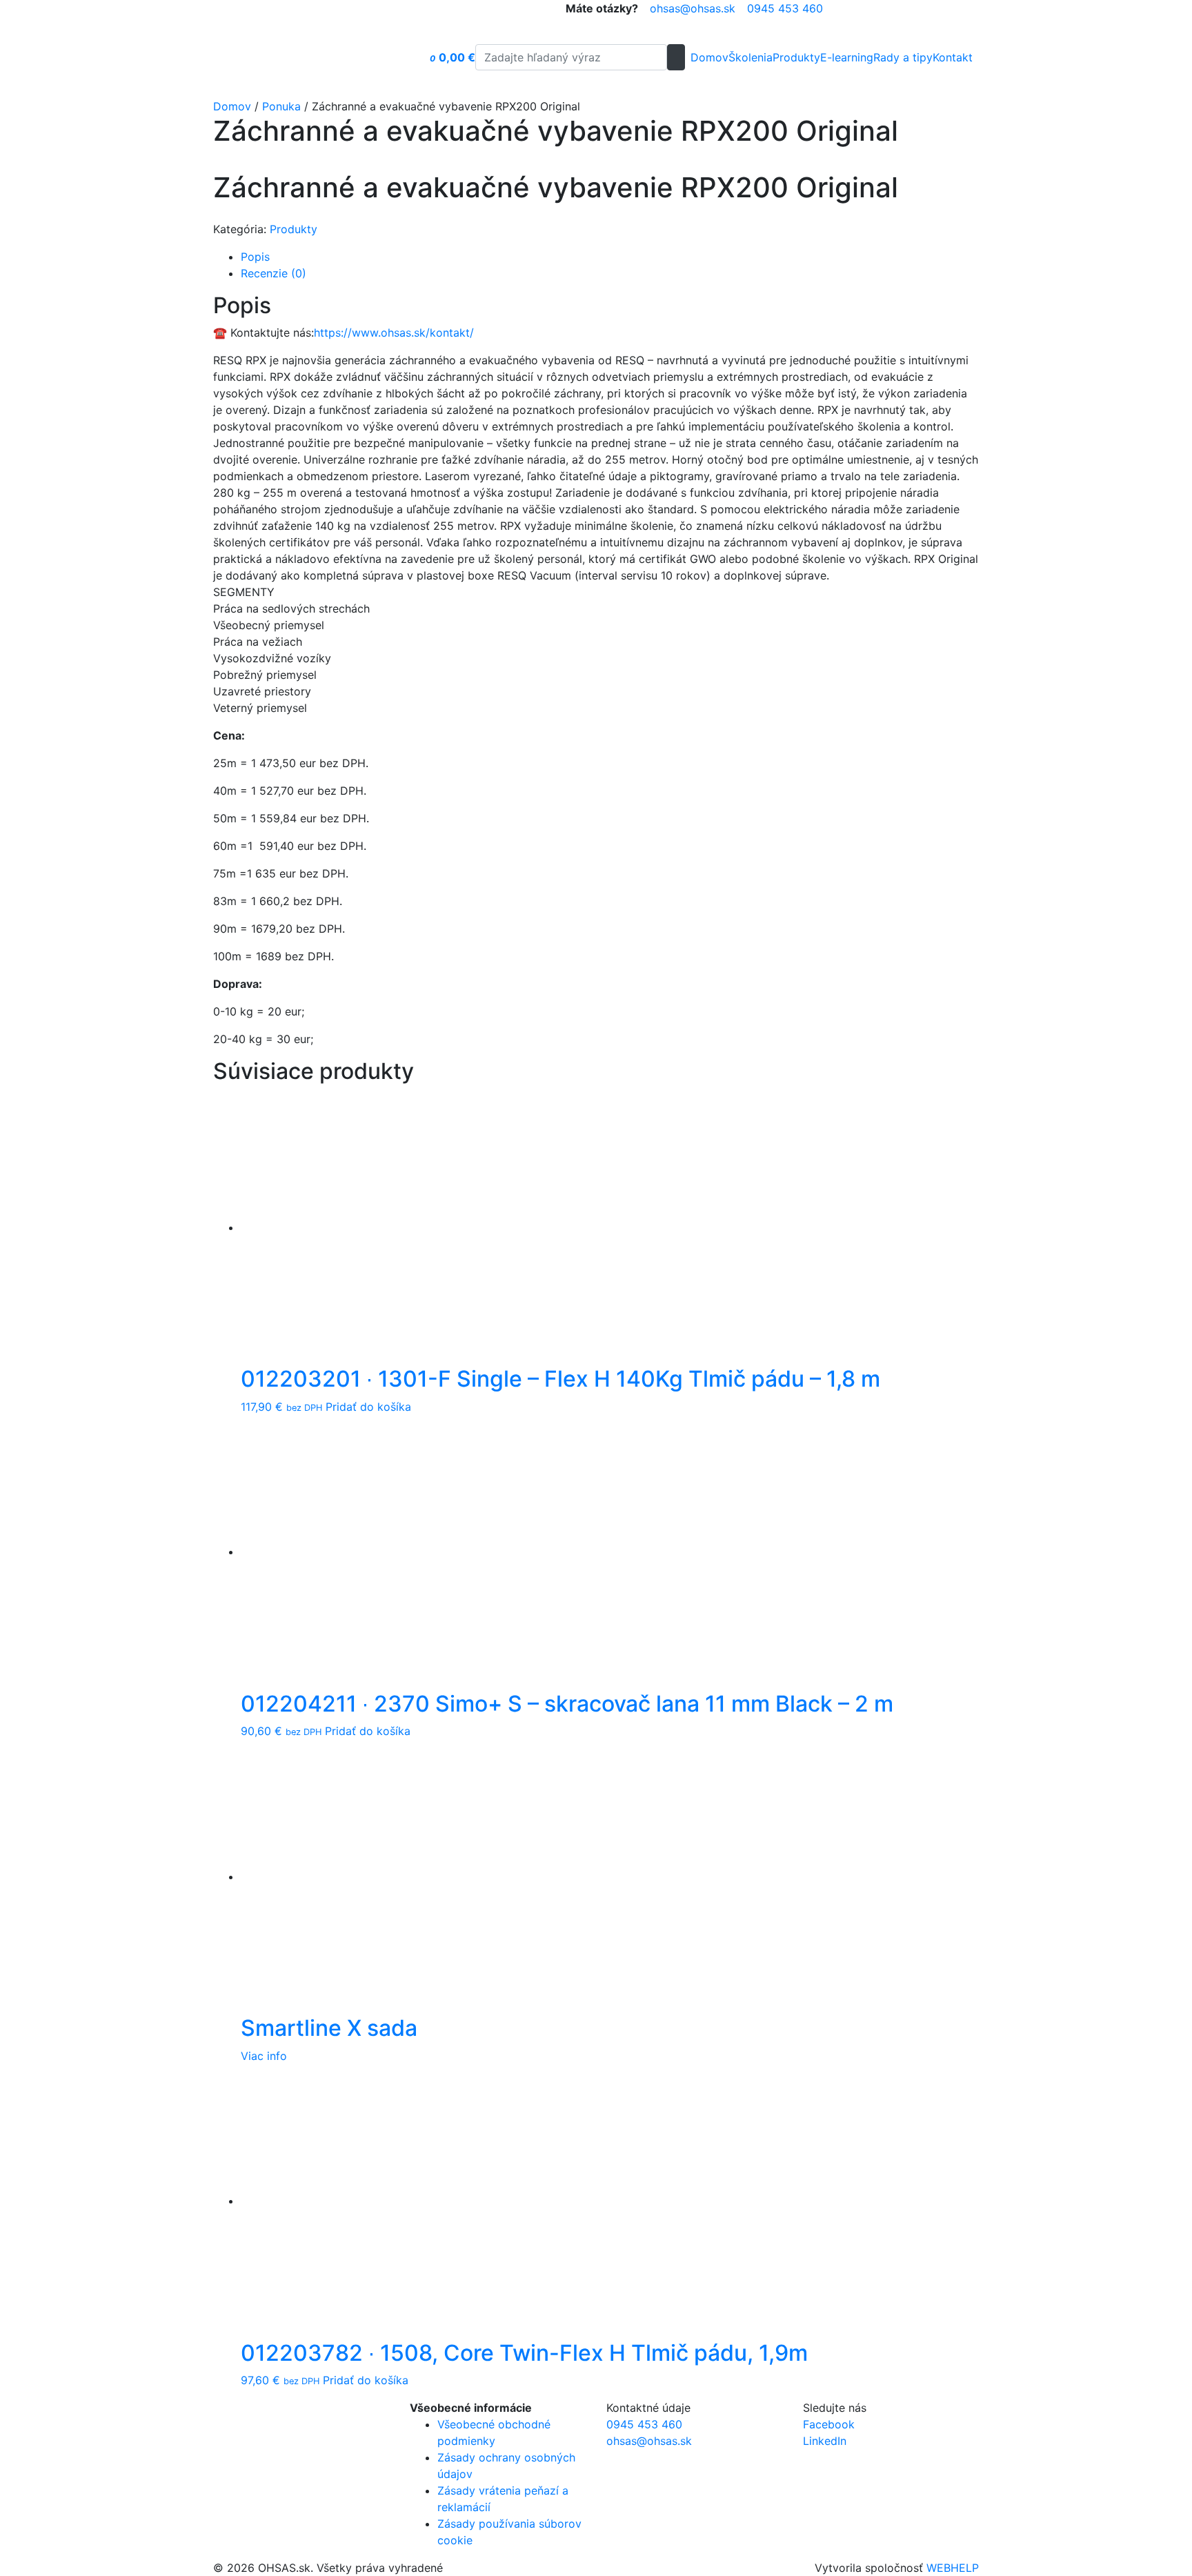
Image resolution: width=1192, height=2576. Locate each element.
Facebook (829, 2424)
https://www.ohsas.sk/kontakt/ (394, 333)
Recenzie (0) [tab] (274, 273)
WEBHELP (953, 2568)
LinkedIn (825, 2441)
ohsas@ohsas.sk (693, 8)
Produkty (796, 57)
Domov (709, 57)
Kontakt (953, 57)
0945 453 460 (785, 8)
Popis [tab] (255, 257)
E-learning (847, 57)
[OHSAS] (314, 57)
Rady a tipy (903, 57)
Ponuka (281, 106)
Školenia (751, 57)
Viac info (264, 2056)
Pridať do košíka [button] (368, 1407)
